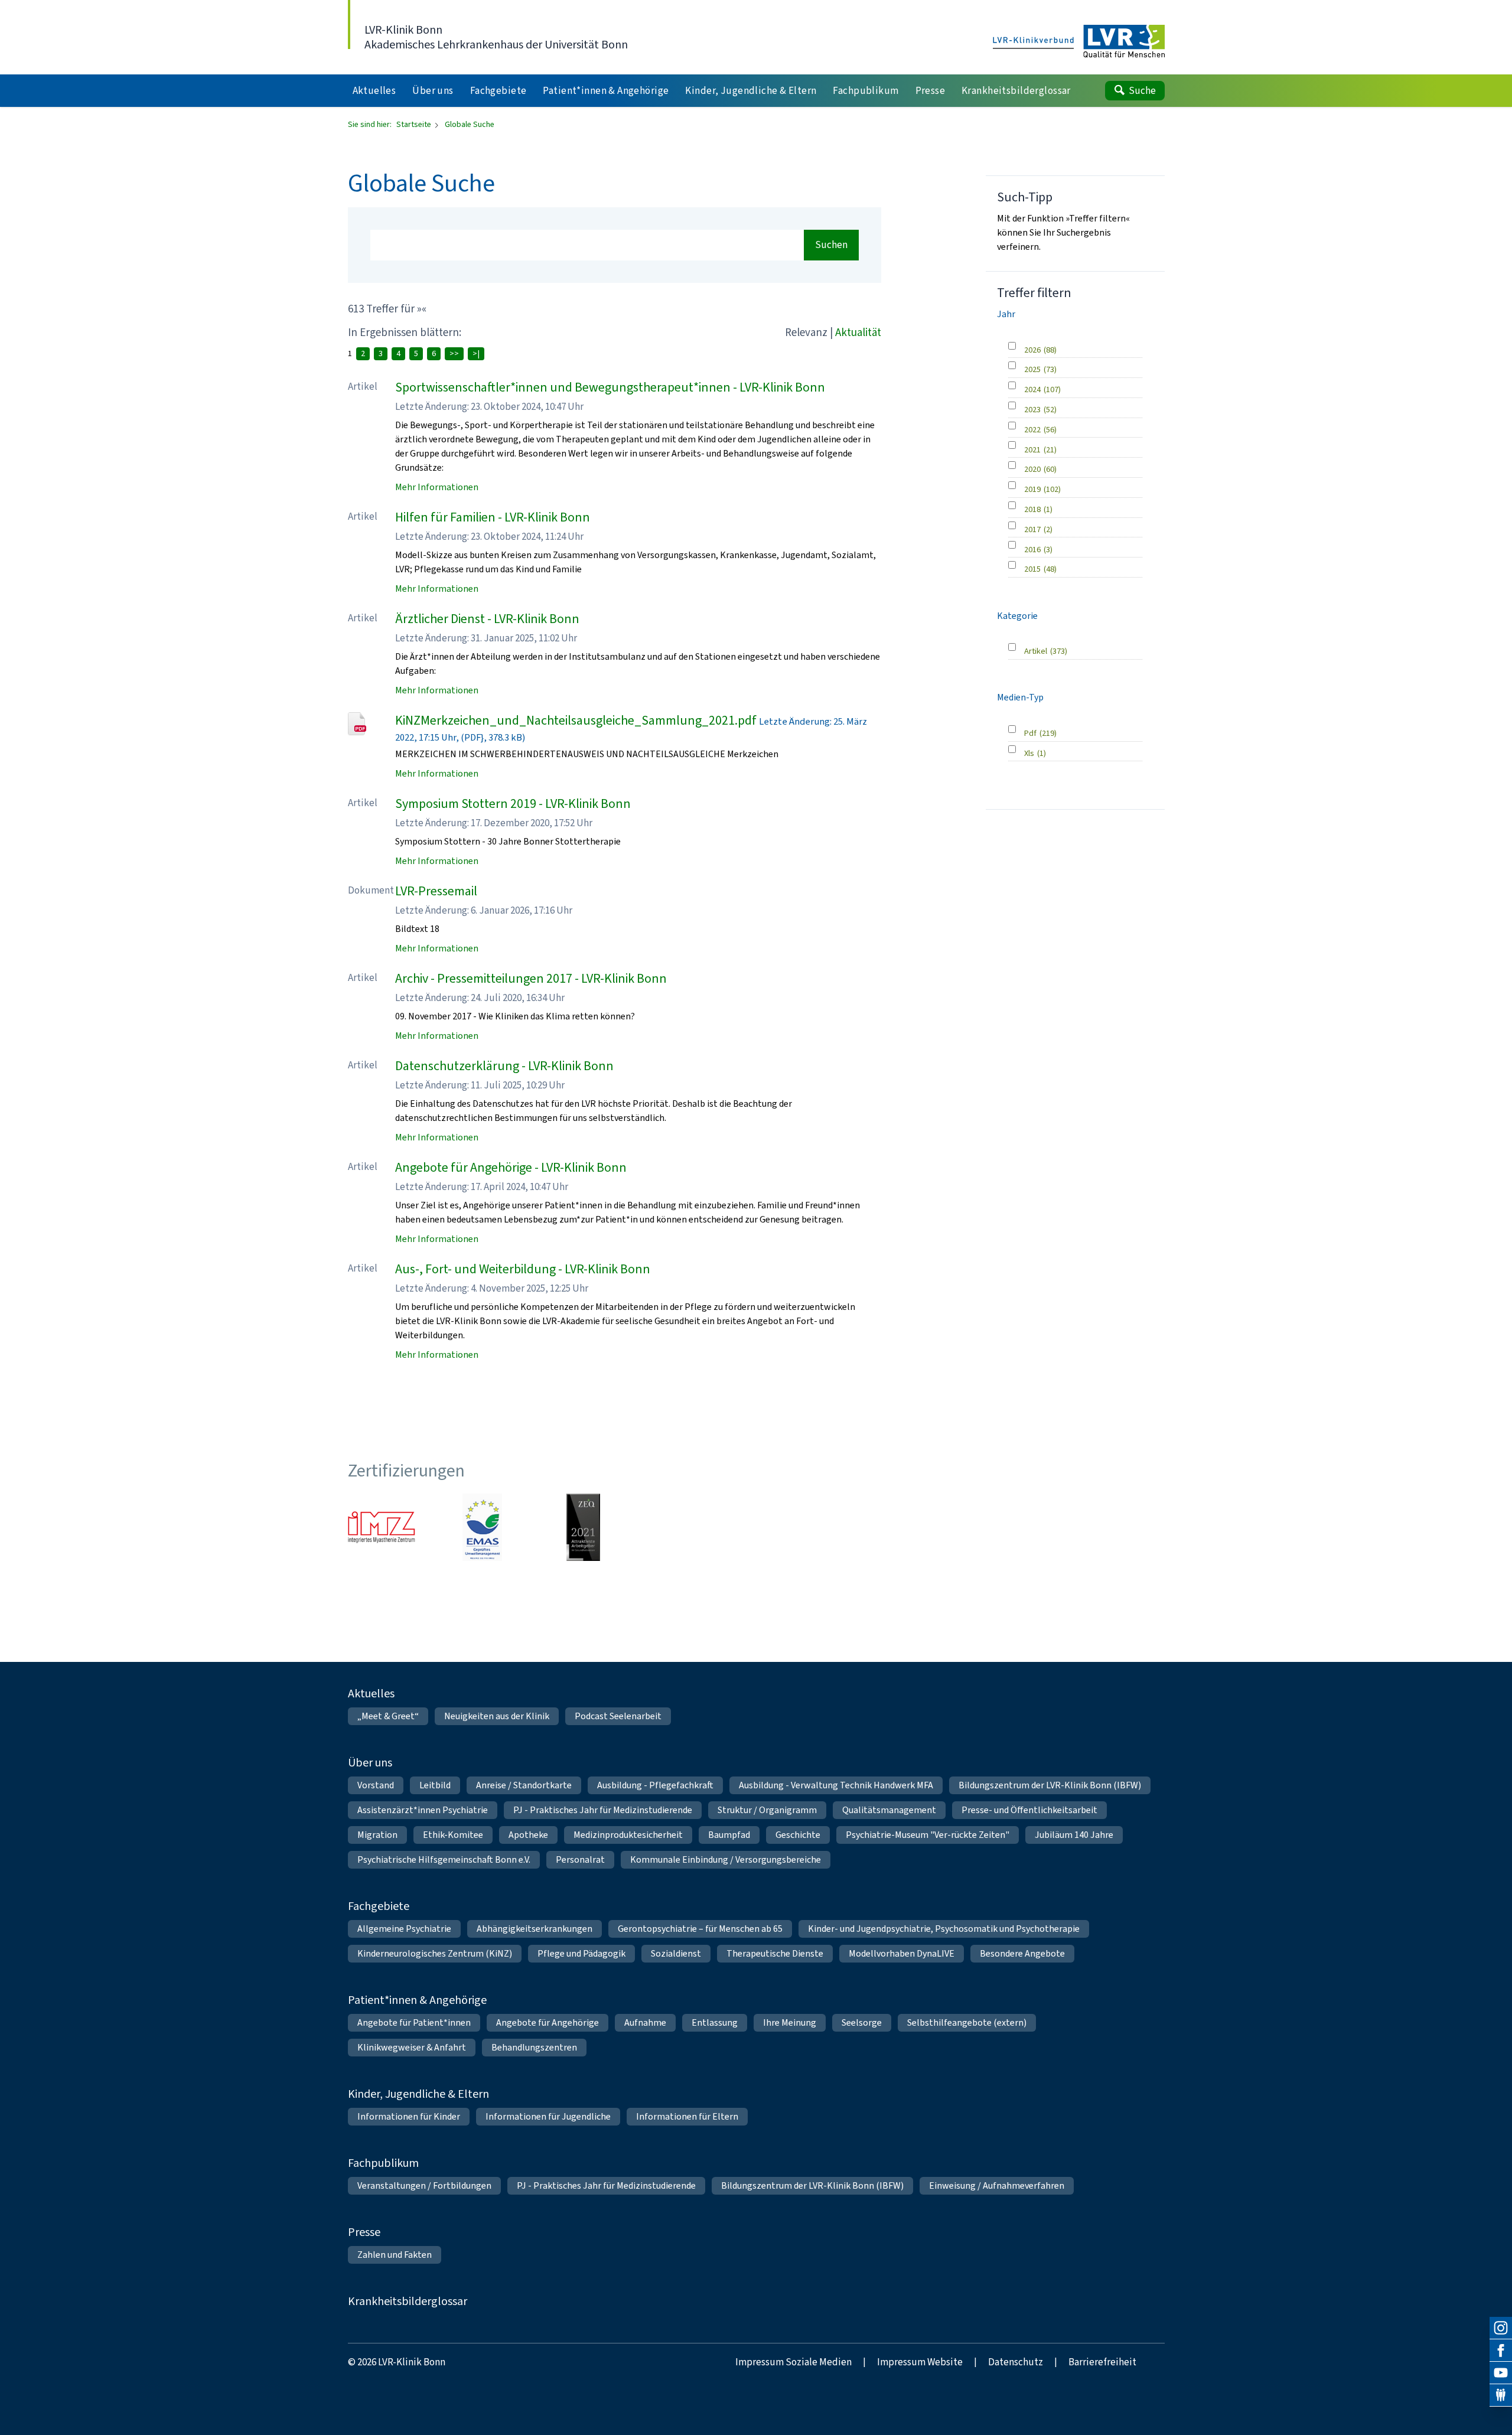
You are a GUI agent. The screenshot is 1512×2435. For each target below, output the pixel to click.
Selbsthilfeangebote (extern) (967, 2022)
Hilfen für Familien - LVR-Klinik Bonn (493, 517)
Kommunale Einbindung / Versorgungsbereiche (726, 1859)
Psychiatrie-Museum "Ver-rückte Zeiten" (928, 1835)
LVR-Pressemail (436, 891)
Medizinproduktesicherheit (628, 1835)
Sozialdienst (676, 1953)
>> (454, 353)
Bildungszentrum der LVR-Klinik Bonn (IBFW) (1050, 1785)
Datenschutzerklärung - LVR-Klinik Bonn (504, 1066)
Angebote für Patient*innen (414, 2022)
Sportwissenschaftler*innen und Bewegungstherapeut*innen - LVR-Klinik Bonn (610, 387)
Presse (364, 2232)
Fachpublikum (383, 2163)
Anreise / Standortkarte (524, 1785)
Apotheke (528, 1835)
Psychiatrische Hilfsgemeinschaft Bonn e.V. (444, 1859)
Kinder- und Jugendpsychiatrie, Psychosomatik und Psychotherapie (944, 1929)
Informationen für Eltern (687, 2116)
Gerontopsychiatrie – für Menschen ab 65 (700, 1929)
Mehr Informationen (437, 487)
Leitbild (435, 1785)
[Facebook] (1501, 2351)
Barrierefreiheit (1102, 2362)
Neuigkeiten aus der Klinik (497, 1716)
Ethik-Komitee (453, 1835)
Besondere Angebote (1022, 1953)
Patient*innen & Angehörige (417, 2000)
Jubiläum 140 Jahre (1074, 1835)
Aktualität (858, 332)
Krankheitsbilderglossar (408, 2301)
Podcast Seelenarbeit (618, 1716)
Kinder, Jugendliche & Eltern (418, 2094)
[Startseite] (1079, 42)
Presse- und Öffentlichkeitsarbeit (1029, 1810)
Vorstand (376, 1785)
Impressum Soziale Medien (794, 2362)
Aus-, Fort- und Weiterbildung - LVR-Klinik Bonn (523, 1269)
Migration (377, 1835)
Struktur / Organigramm (767, 1810)
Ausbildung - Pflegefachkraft (655, 1785)
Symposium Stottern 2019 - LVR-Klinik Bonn (513, 803)
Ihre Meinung (790, 2022)
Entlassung (715, 2022)
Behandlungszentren (534, 2047)
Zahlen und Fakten (395, 2255)
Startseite (415, 124)
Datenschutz (1016, 2362)
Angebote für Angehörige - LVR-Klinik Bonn (511, 1167)
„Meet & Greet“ (388, 1716)
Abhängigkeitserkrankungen (535, 1929)
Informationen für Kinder (409, 2116)
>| (476, 353)
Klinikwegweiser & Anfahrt (412, 2047)
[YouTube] (1501, 2373)
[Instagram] (1501, 2328)
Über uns (370, 1763)
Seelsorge (862, 2022)
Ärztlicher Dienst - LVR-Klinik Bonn (487, 619)
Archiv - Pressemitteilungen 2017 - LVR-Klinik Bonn (531, 978)
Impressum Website (920, 2362)
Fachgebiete (379, 1906)
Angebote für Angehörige (548, 2022)
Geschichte (798, 1835)
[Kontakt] (1501, 2395)
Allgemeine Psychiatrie (404, 1929)
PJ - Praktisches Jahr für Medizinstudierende (603, 1810)
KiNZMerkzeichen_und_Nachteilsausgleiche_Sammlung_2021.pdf (576, 720)
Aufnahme (645, 2022)
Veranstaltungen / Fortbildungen (424, 2185)
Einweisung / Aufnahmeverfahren (997, 2185)
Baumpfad (729, 1835)
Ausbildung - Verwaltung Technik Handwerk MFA (836, 1785)
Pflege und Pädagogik (581, 1953)
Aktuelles (371, 1694)
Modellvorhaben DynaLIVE (902, 1953)
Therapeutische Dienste (775, 1953)
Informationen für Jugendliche (548, 2116)
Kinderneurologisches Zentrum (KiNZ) (435, 1953)
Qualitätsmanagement (889, 1810)
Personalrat (580, 1859)
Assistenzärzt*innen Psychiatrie (423, 1810)
